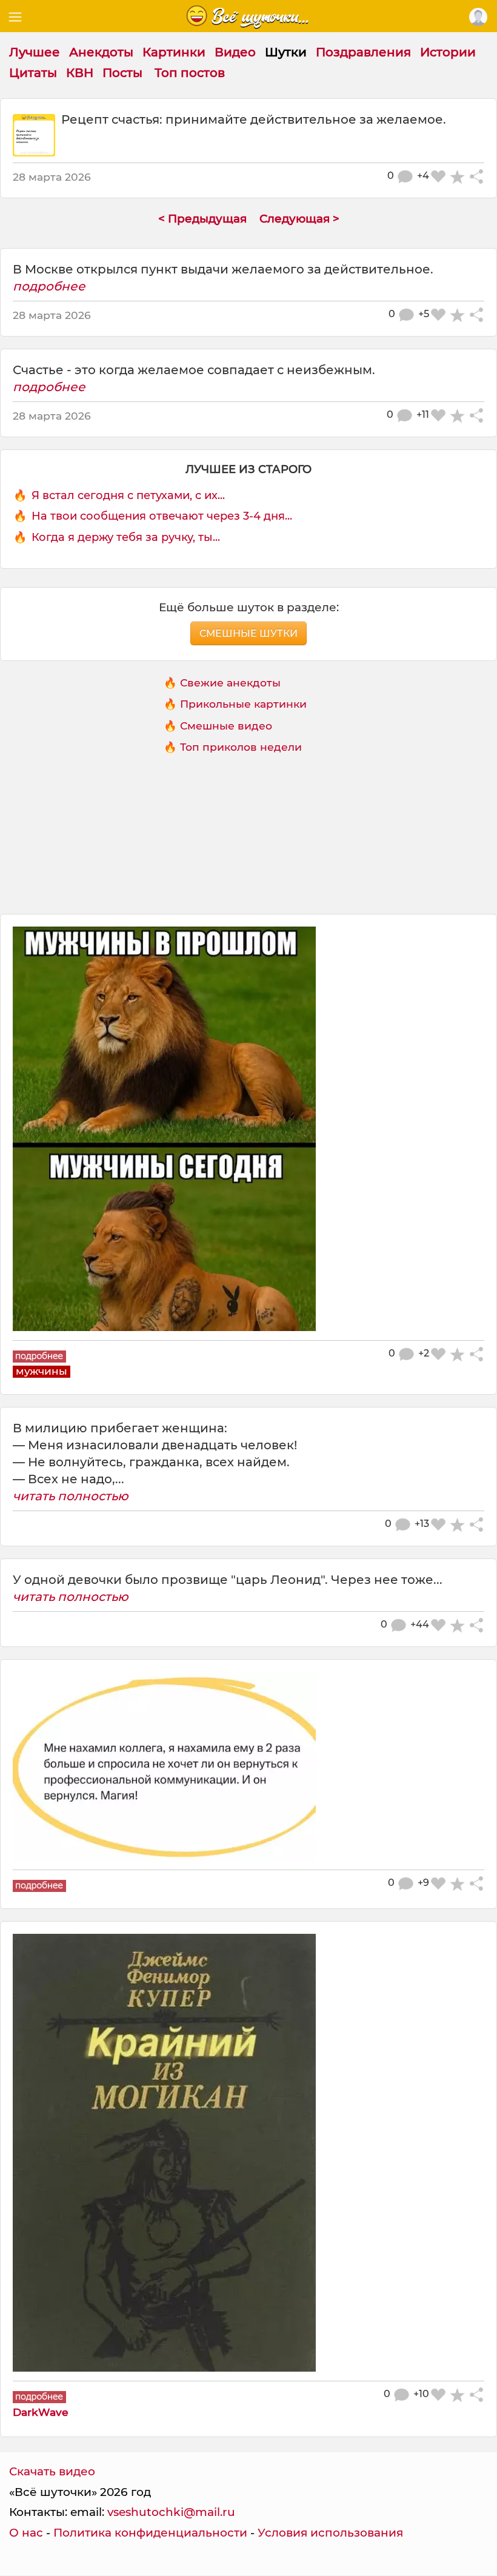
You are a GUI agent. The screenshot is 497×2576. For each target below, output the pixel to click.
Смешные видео (226, 726)
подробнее (49, 286)
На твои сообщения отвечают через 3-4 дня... (162, 516)
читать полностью (71, 1496)
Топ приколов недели (241, 747)
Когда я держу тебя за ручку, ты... (126, 537)
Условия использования (330, 2533)
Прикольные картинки (243, 704)
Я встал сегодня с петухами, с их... (128, 495)
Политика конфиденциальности (150, 2533)
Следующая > (299, 219)
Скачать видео (52, 2471)
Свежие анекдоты (230, 683)
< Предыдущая (202, 219)
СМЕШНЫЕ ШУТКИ (248, 633)
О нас (26, 2533)
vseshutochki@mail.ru (171, 2512)
